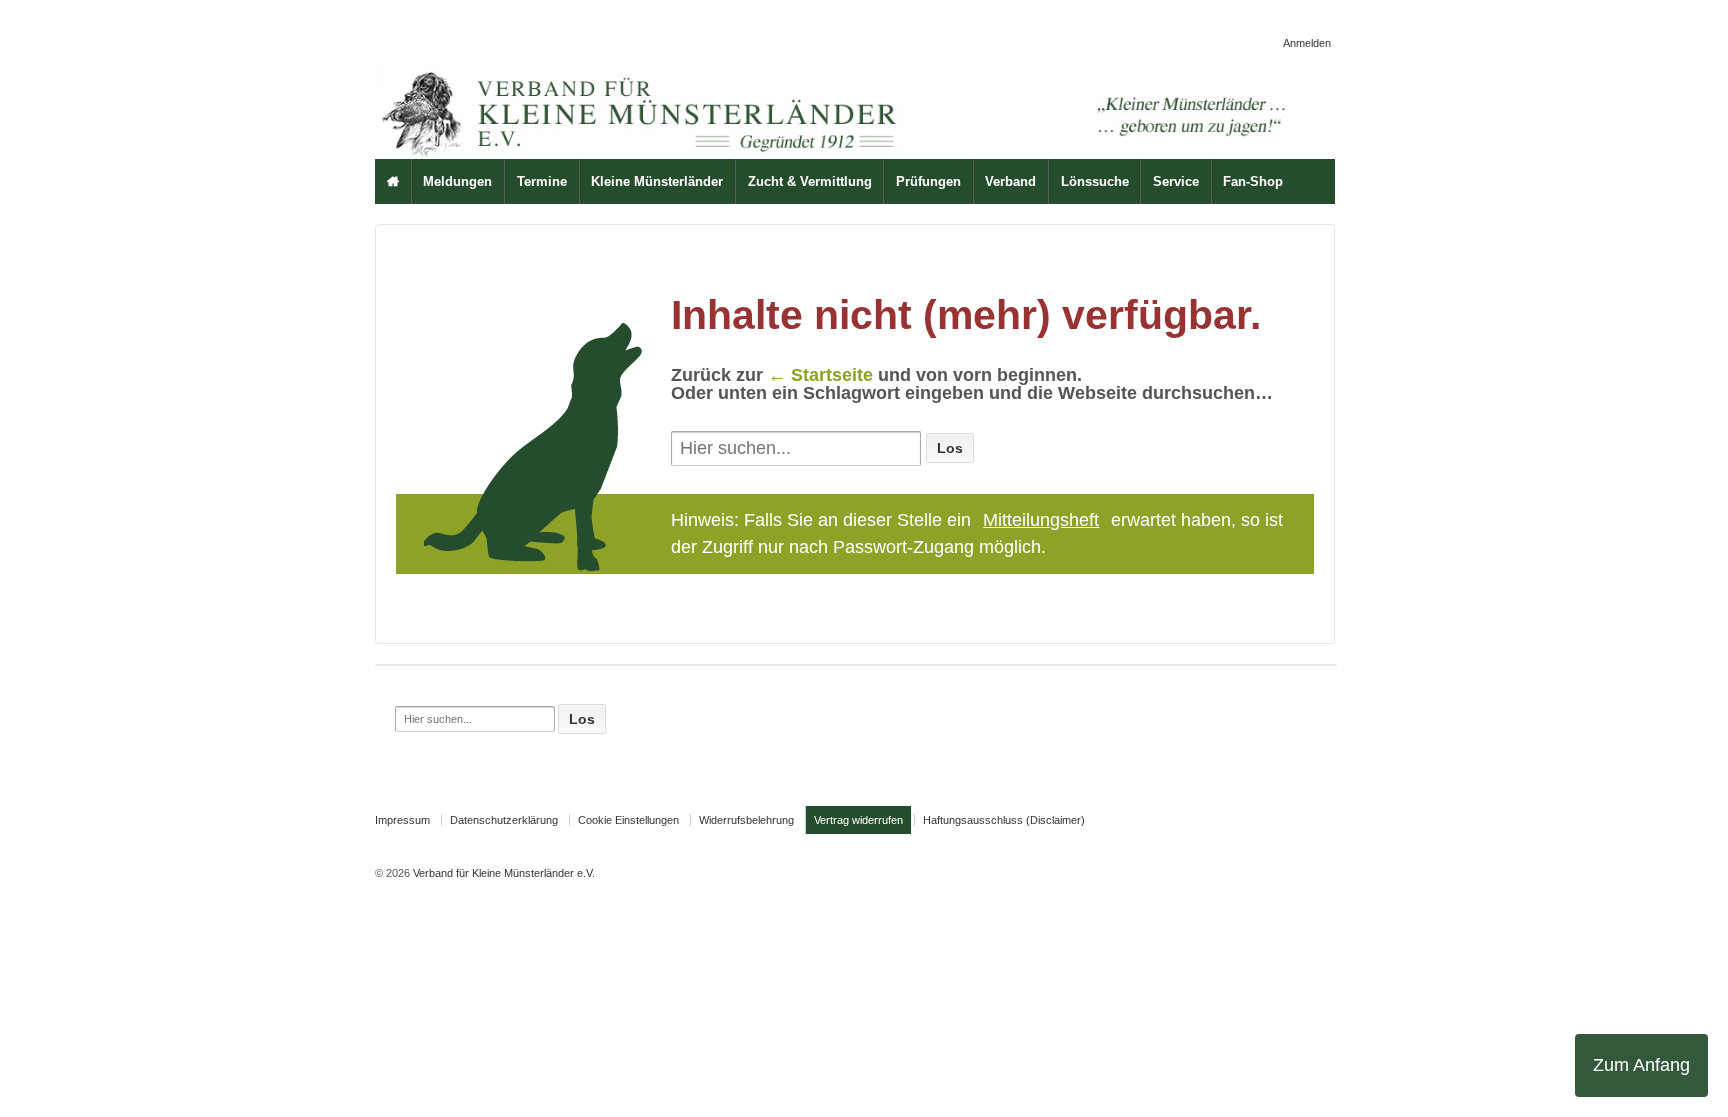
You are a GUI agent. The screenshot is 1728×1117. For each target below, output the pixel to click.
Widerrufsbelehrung (746, 820)
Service (1176, 181)
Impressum (402, 820)
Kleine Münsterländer (657, 181)
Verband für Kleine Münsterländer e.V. (502, 873)
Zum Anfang (1641, 1065)
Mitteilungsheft (1041, 520)
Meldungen (457, 181)
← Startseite (820, 375)
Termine (542, 181)
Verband (1010, 181)
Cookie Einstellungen (628, 820)
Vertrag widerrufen (858, 820)
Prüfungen (928, 181)
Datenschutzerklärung (504, 820)
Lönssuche (1095, 181)
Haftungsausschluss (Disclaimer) (1004, 820)
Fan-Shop (1253, 181)
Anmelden (1307, 43)
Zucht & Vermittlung (810, 181)
